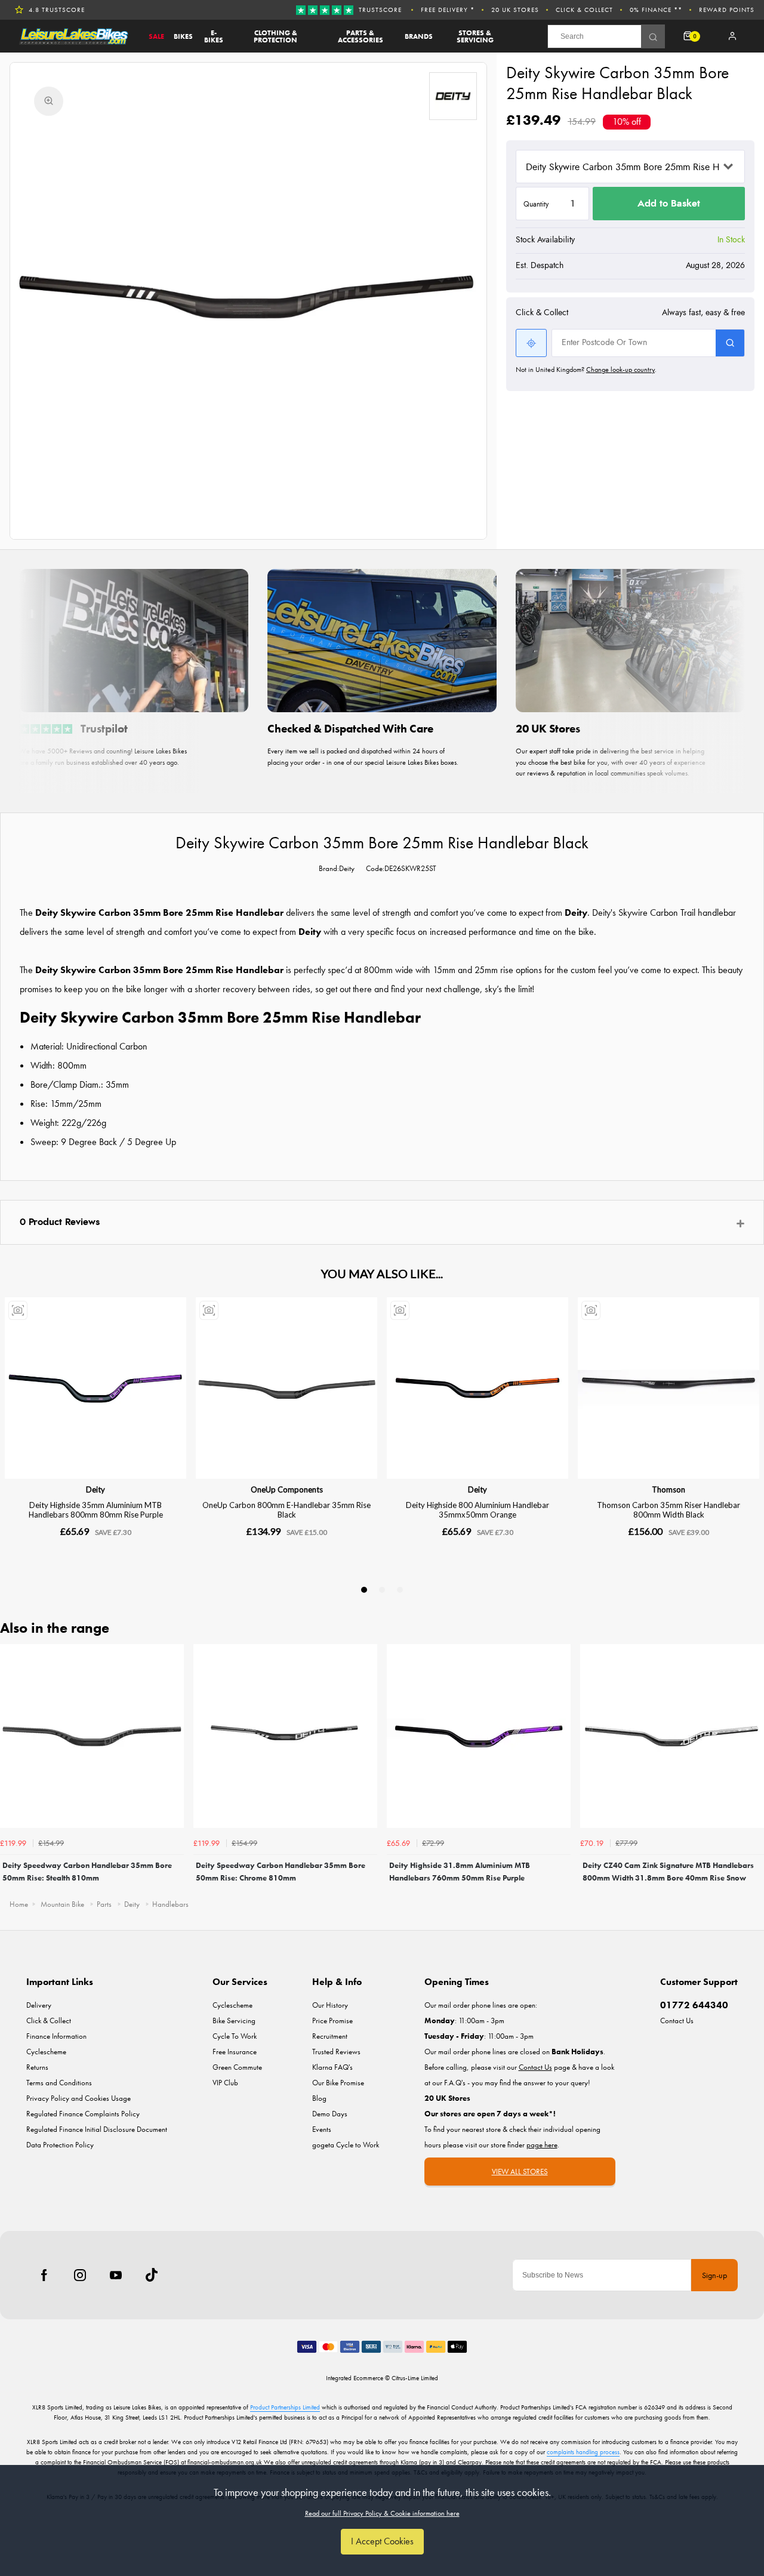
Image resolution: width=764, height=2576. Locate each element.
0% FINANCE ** (656, 10)
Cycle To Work (235, 2036)
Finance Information (56, 2036)
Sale (156, 36)
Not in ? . (586, 370)
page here (542, 2145)
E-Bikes (214, 36)
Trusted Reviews (336, 2052)
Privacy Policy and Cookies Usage (78, 2098)
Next (753, 1767)
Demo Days (330, 2114)
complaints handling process (583, 2452)
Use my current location (531, 343)
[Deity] (453, 96)
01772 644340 (694, 2005)
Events (322, 2129)
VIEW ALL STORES (520, 2172)
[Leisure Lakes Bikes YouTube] (116, 2275)
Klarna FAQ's (332, 2067)
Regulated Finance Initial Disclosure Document (97, 2129)
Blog (319, 2098)
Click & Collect (584, 10)
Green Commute (237, 2067)
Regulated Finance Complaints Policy (83, 2114)
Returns (37, 2067)
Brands (419, 36)
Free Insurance (235, 2052)
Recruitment (330, 2036)
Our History (330, 2005)
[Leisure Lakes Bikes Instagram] (80, 2275)
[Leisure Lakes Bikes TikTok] (152, 2275)
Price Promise (332, 2021)
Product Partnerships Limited (285, 2407)
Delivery (39, 2005)
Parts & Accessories (361, 36)
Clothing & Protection (275, 36)
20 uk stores (515, 10)
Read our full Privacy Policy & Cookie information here (382, 2513)
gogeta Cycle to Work (346, 2145)
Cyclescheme (46, 2052)
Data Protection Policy (60, 2145)
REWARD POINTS (727, 10)
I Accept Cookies (382, 2541)
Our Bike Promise (338, 2083)
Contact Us (677, 2021)
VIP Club (225, 2083)
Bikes (183, 36)
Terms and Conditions (59, 2083)
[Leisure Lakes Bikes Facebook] (44, 2275)
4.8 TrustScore (57, 10)
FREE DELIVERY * (448, 10)
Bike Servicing (234, 2021)
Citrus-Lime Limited (415, 2378)
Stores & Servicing (475, 36)
